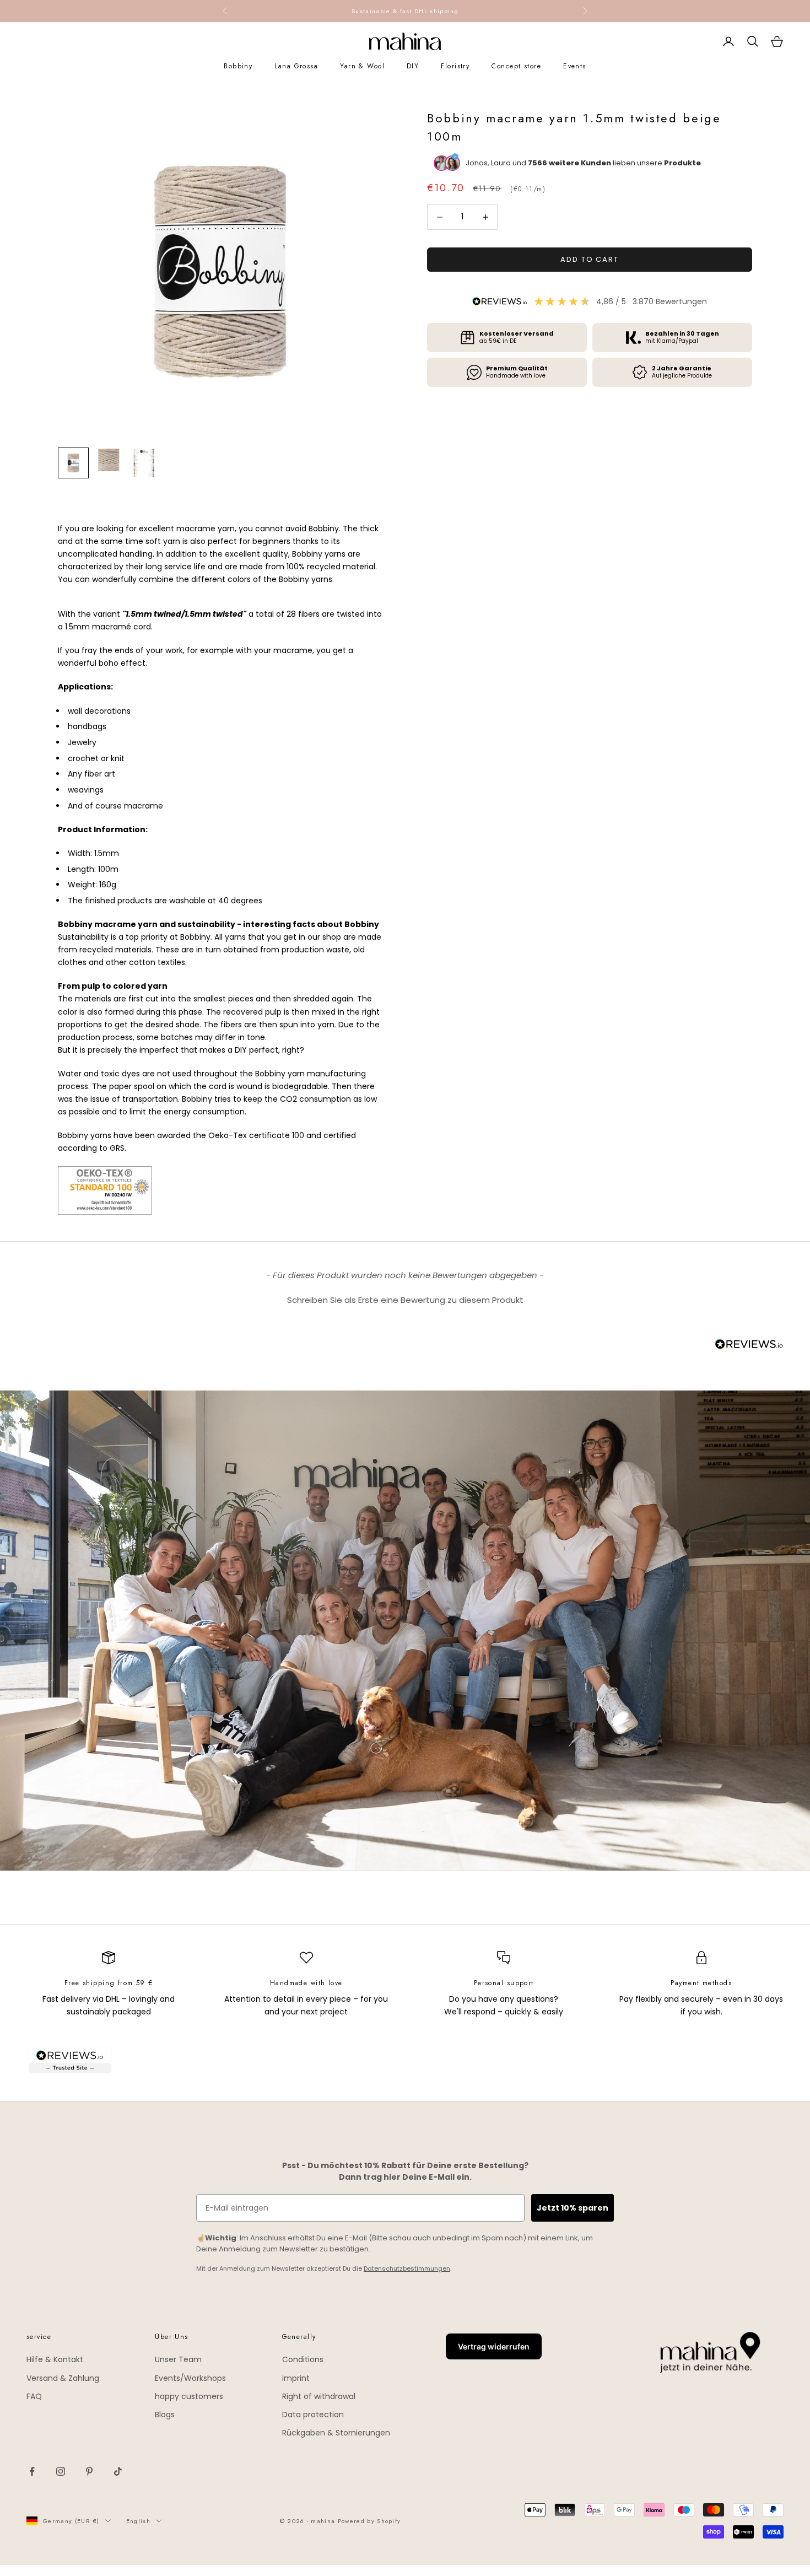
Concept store (516, 66)
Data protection (313, 2415)
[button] (405, 1298)
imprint (296, 2378)
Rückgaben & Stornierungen (336, 2433)
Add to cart (590, 259)
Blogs (165, 2415)
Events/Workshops (190, 2378)
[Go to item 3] (144, 463)
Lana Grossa (296, 66)
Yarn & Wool (362, 66)
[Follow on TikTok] (118, 2471)
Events (575, 66)
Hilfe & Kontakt (55, 2359)
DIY (413, 66)
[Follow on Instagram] (61, 2471)
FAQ (34, 2396)
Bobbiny (238, 66)
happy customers (189, 2396)
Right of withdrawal (319, 2396)
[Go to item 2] (109, 460)
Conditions (303, 2359)
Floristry (455, 66)
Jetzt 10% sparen (573, 2208)
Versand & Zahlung (63, 2378)
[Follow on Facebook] (32, 2471)
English (138, 2521)
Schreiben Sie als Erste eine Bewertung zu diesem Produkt (405, 1300)
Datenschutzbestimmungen (407, 2268)
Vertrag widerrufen (494, 2346)
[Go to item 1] (73, 463)
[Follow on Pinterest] (89, 2471)
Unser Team (178, 2359)
